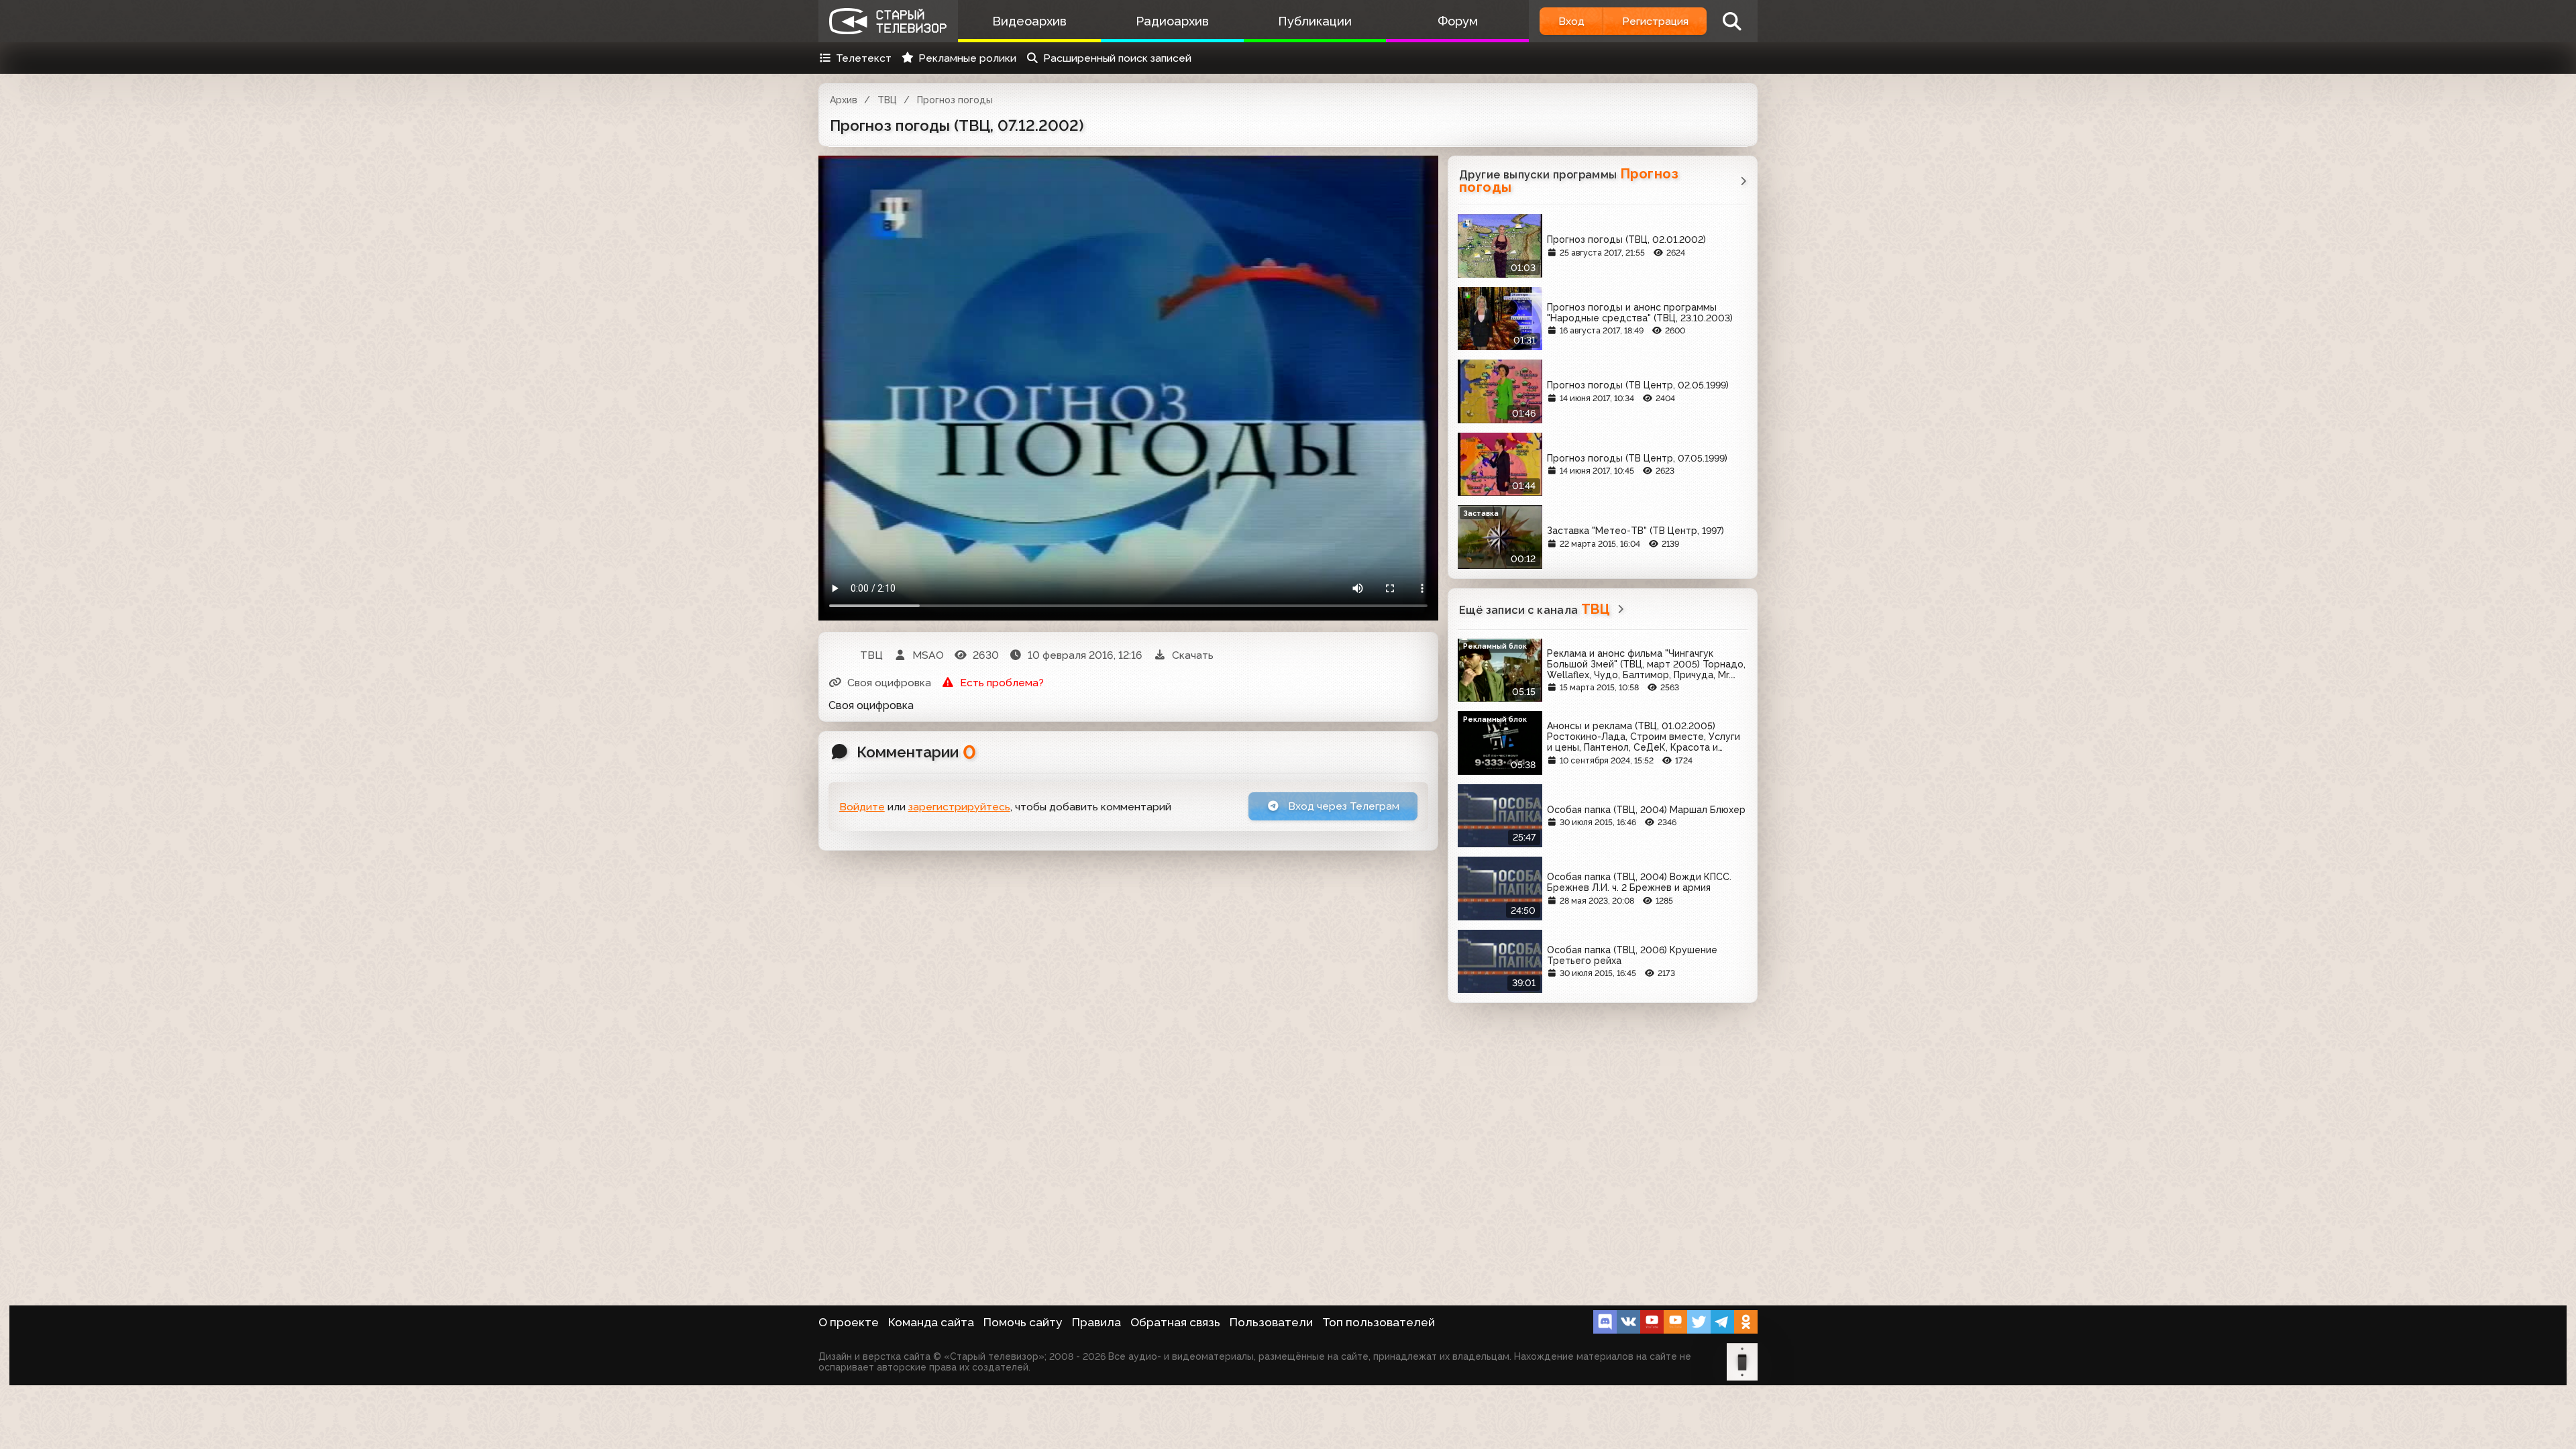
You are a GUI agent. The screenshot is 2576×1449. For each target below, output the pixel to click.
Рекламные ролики (967, 58)
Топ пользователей (1379, 1322)
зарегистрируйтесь (959, 807)
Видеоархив (1029, 21)
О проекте (849, 1322)
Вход (1571, 21)
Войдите (862, 807)
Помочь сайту (1023, 1322)
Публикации (1315, 21)
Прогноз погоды (955, 100)
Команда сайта (931, 1322)
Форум (1458, 21)
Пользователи (1271, 1322)
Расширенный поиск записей (1117, 58)
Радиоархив (1172, 21)
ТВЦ (887, 100)
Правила (1096, 1322)
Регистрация (1655, 21)
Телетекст (864, 58)
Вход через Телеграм (1342, 806)
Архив (844, 100)
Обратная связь (1175, 1322)
